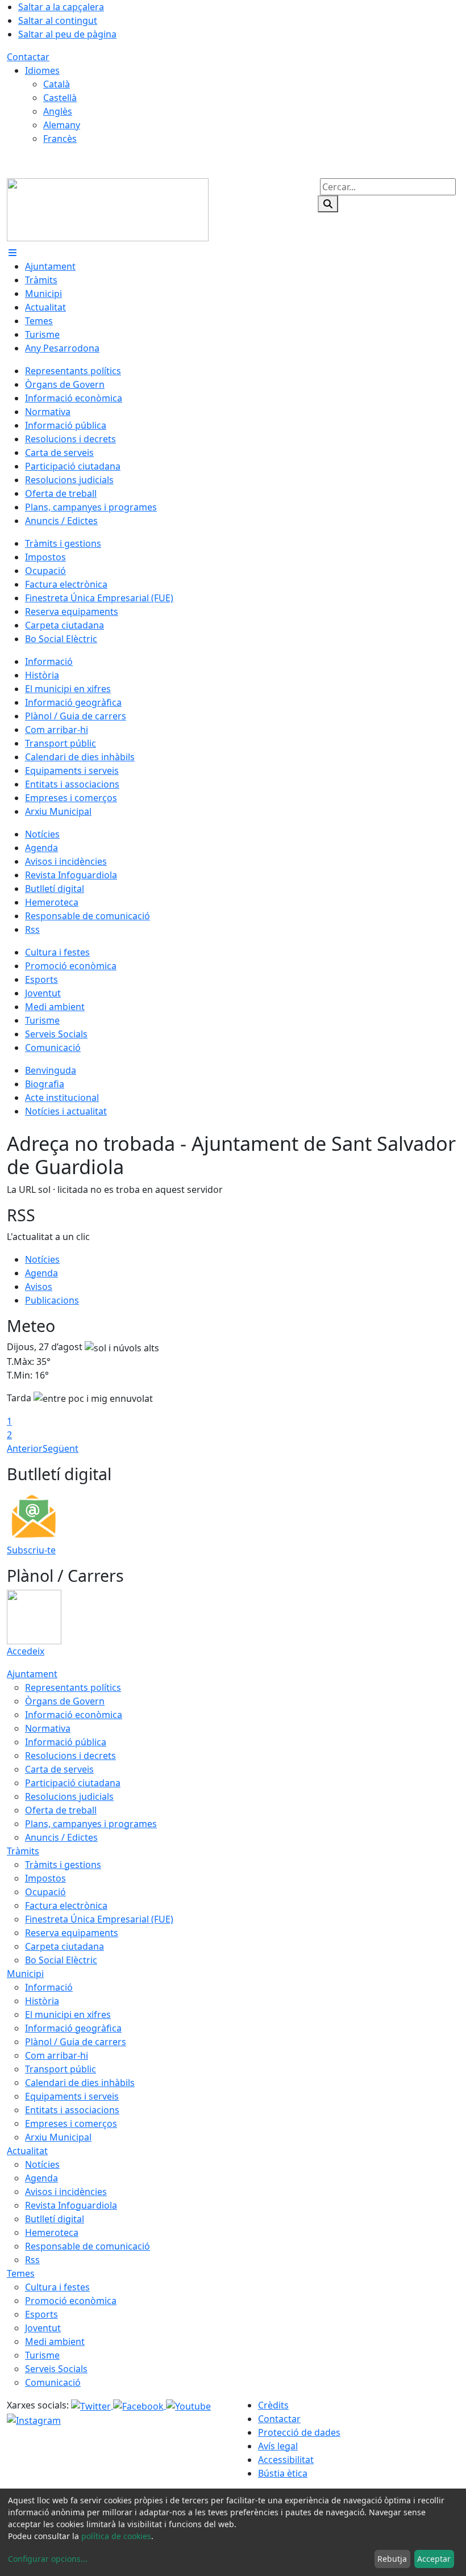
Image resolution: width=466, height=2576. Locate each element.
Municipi (25, 1974)
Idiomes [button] (42, 70)
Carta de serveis (59, 1769)
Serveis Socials (56, 2369)
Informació (49, 1987)
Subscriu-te (31, 1550)
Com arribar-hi (57, 2055)
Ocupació (45, 1892)
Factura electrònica (66, 1905)
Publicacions (52, 1300)
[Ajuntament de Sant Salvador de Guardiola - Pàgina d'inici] (108, 209)
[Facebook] (140, 2405)
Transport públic (61, 2069)
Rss (32, 2260)
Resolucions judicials (69, 1796)
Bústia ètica (283, 2473)
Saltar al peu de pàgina (67, 34)
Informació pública (66, 1742)
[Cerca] (328, 204)
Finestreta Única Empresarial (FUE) (99, 1919)
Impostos (45, 1878)
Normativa (48, 1728)
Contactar (28, 57)
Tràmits (23, 1851)
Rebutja (392, 2559)
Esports (41, 2314)
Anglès (58, 111)
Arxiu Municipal (58, 2137)
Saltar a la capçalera (61, 7)
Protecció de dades (299, 2432)
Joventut (43, 2328)
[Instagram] (34, 2420)
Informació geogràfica (73, 2028)
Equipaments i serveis (72, 2096)
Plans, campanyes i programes (91, 1824)
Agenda (41, 1273)
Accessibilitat (286, 2460)
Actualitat (27, 2151)
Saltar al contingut (58, 20)
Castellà (60, 98)
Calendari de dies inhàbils (80, 2083)
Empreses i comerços (71, 2123)
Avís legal (278, 2446)
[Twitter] (92, 2405)
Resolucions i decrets (70, 1756)
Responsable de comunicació (88, 2246)
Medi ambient (55, 2342)
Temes (21, 2273)
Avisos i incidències (66, 2192)
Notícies (42, 1259)
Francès (60, 139)
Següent (61, 1448)
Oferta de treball (61, 1810)
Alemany (62, 125)
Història (42, 2001)
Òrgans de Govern (65, 1701)
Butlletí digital (55, 2219)
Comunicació (53, 2382)
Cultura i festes (57, 2287)
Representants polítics (73, 1687)
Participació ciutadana (73, 1783)
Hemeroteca (52, 2232)
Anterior (25, 1448)
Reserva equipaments (72, 1933)
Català (57, 84)
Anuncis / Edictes (61, 1837)
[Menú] (13, 253)
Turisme (42, 2355)
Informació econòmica (74, 1715)
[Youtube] (188, 2405)
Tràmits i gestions (63, 1865)
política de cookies (116, 2536)
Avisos (39, 1287)
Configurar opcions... (48, 2559)
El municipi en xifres (68, 2014)
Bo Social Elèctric (61, 1960)
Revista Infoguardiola (71, 2205)
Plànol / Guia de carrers (76, 2042)
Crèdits (273, 2405)
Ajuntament (32, 1674)
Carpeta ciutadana (65, 1946)
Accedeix (26, 1651)
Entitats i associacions (72, 2110)
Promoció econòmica (71, 2301)
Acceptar (434, 2559)
